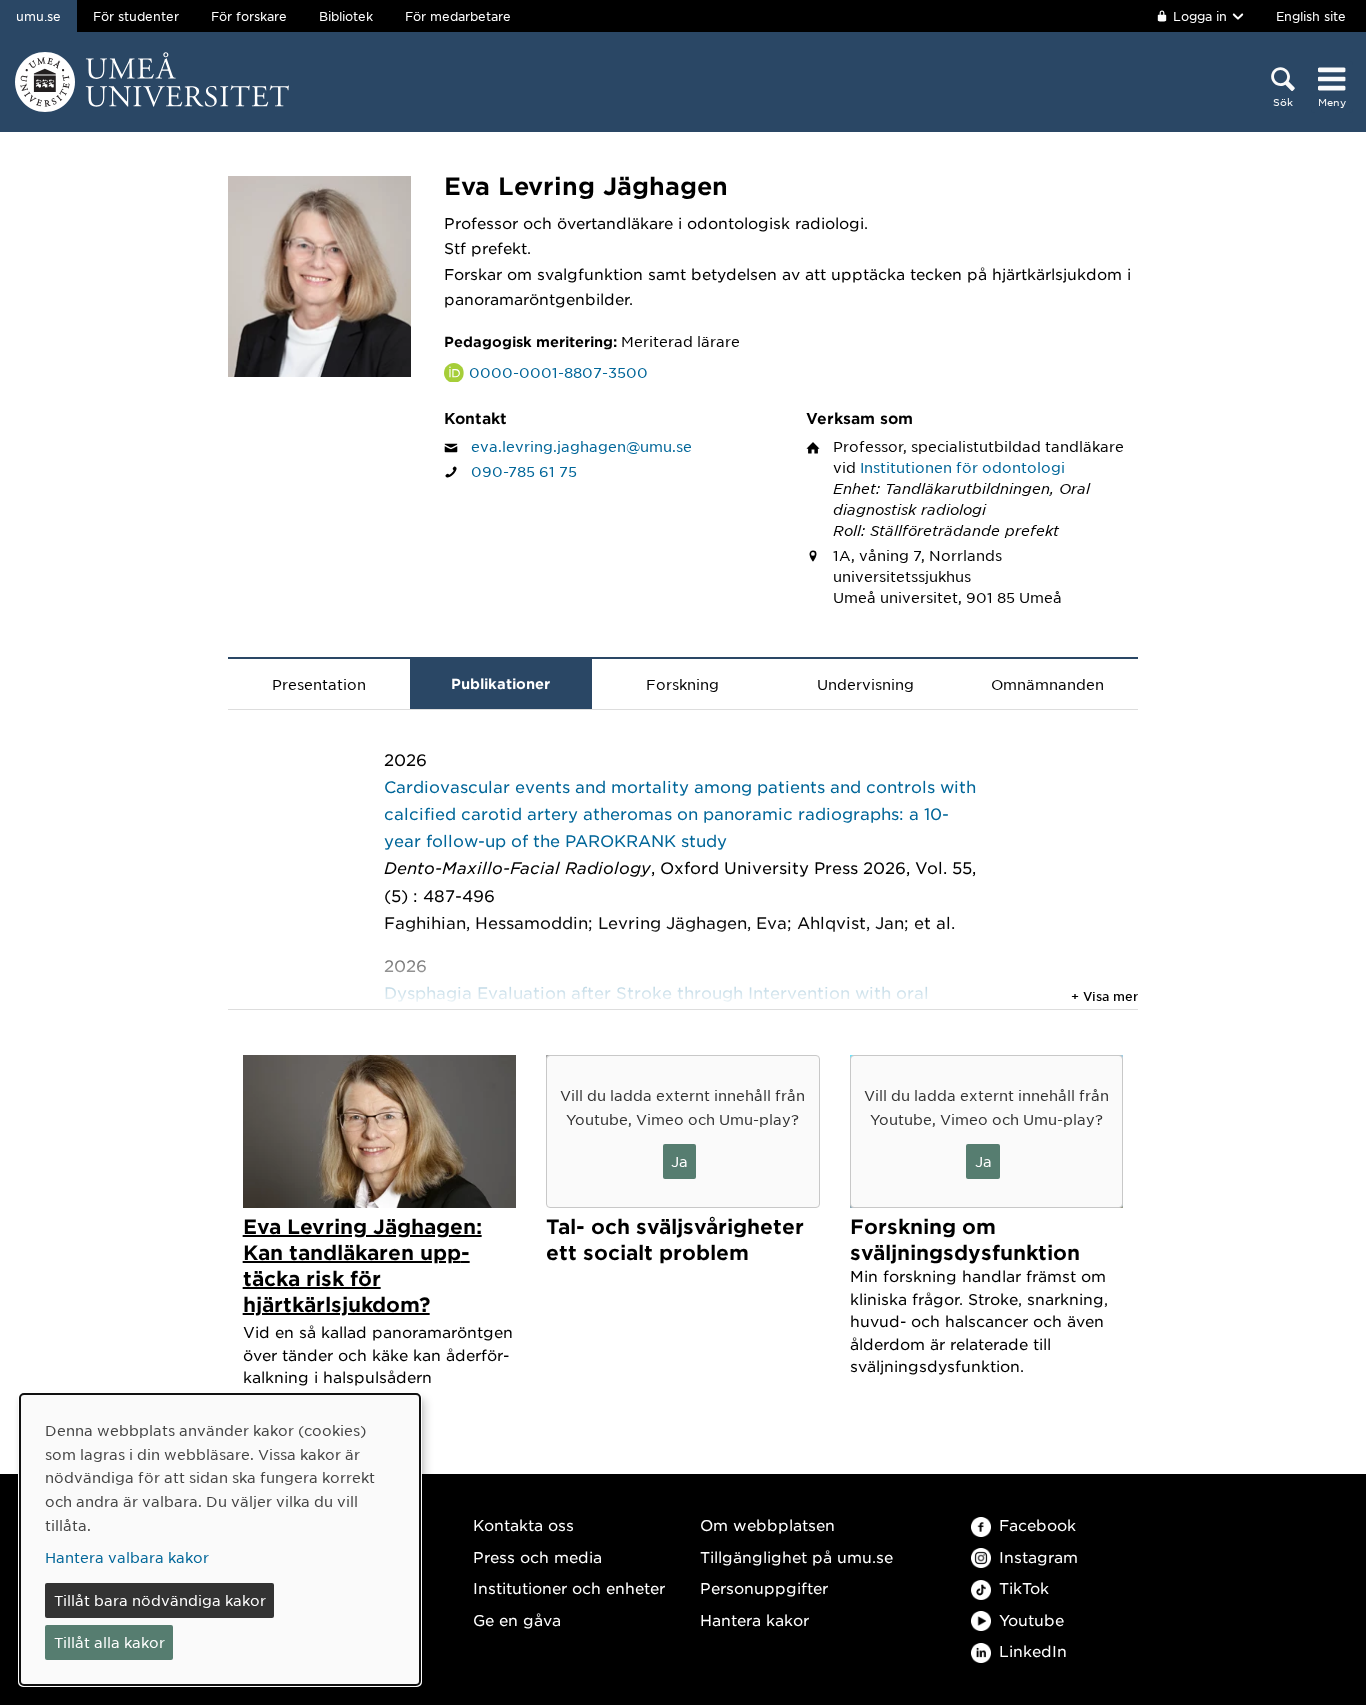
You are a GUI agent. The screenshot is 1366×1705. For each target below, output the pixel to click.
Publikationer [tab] (500, 683)
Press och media (537, 1556)
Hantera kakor (754, 1619)
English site (1311, 16)
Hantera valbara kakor (127, 1557)
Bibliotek (346, 16)
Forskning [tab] (682, 684)
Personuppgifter (764, 1587)
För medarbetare (458, 16)
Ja (679, 1161)
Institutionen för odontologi (962, 467)
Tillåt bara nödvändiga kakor (160, 1600)
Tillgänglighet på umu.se (796, 1556)
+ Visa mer (1104, 996)
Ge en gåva (517, 1619)
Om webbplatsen (767, 1524)
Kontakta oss (523, 1524)
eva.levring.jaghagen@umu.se (581, 446)
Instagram (1038, 1556)
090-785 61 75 (524, 471)
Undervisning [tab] (865, 684)
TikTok (1024, 1587)
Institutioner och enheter (569, 1587)
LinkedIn (1033, 1650)
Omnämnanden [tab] (1047, 684)
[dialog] (220, 1539)
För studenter (136, 16)
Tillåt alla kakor (109, 1642)
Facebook (1037, 1524)
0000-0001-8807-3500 (558, 372)
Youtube (1031, 1619)
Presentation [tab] (319, 684)
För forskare (249, 16)
